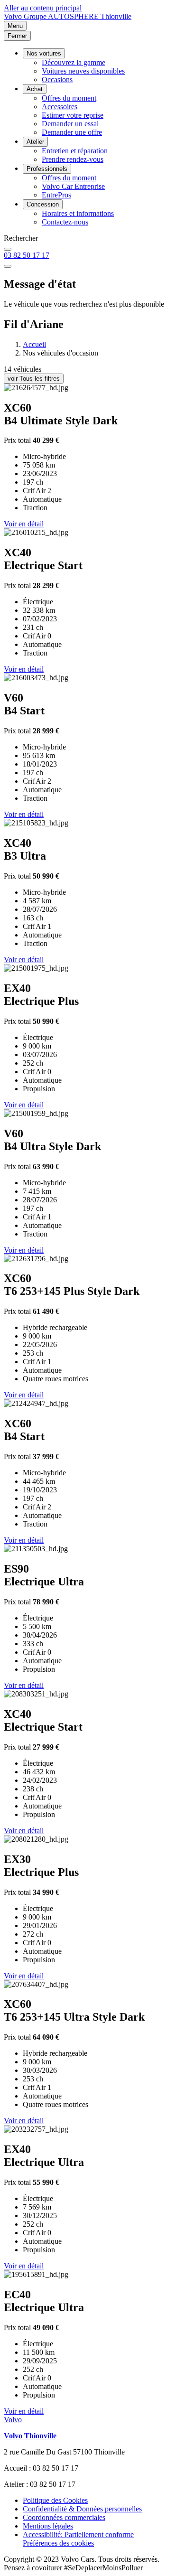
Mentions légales (48, 2526)
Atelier (35, 142)
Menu (15, 26)
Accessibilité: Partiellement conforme (78, 2534)
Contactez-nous (65, 222)
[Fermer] (8, 266)
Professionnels (47, 169)
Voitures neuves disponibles (83, 71)
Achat (35, 89)
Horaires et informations (78, 213)
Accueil (34, 344)
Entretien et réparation (75, 151)
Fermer (17, 36)
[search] (8, 249)
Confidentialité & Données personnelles (82, 2509)
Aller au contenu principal (43, 8)
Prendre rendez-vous (73, 159)
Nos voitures (44, 53)
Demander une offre (72, 132)
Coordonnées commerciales (64, 2517)
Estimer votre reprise (73, 115)
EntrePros (56, 195)
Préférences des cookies (58, 2543)
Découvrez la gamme (74, 62)
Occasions (57, 80)
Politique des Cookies (55, 2500)
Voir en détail (24, 524)
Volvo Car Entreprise (73, 186)
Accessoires (60, 107)
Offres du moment (69, 98)
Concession (43, 204)
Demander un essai (70, 124)
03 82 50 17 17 (27, 255)
